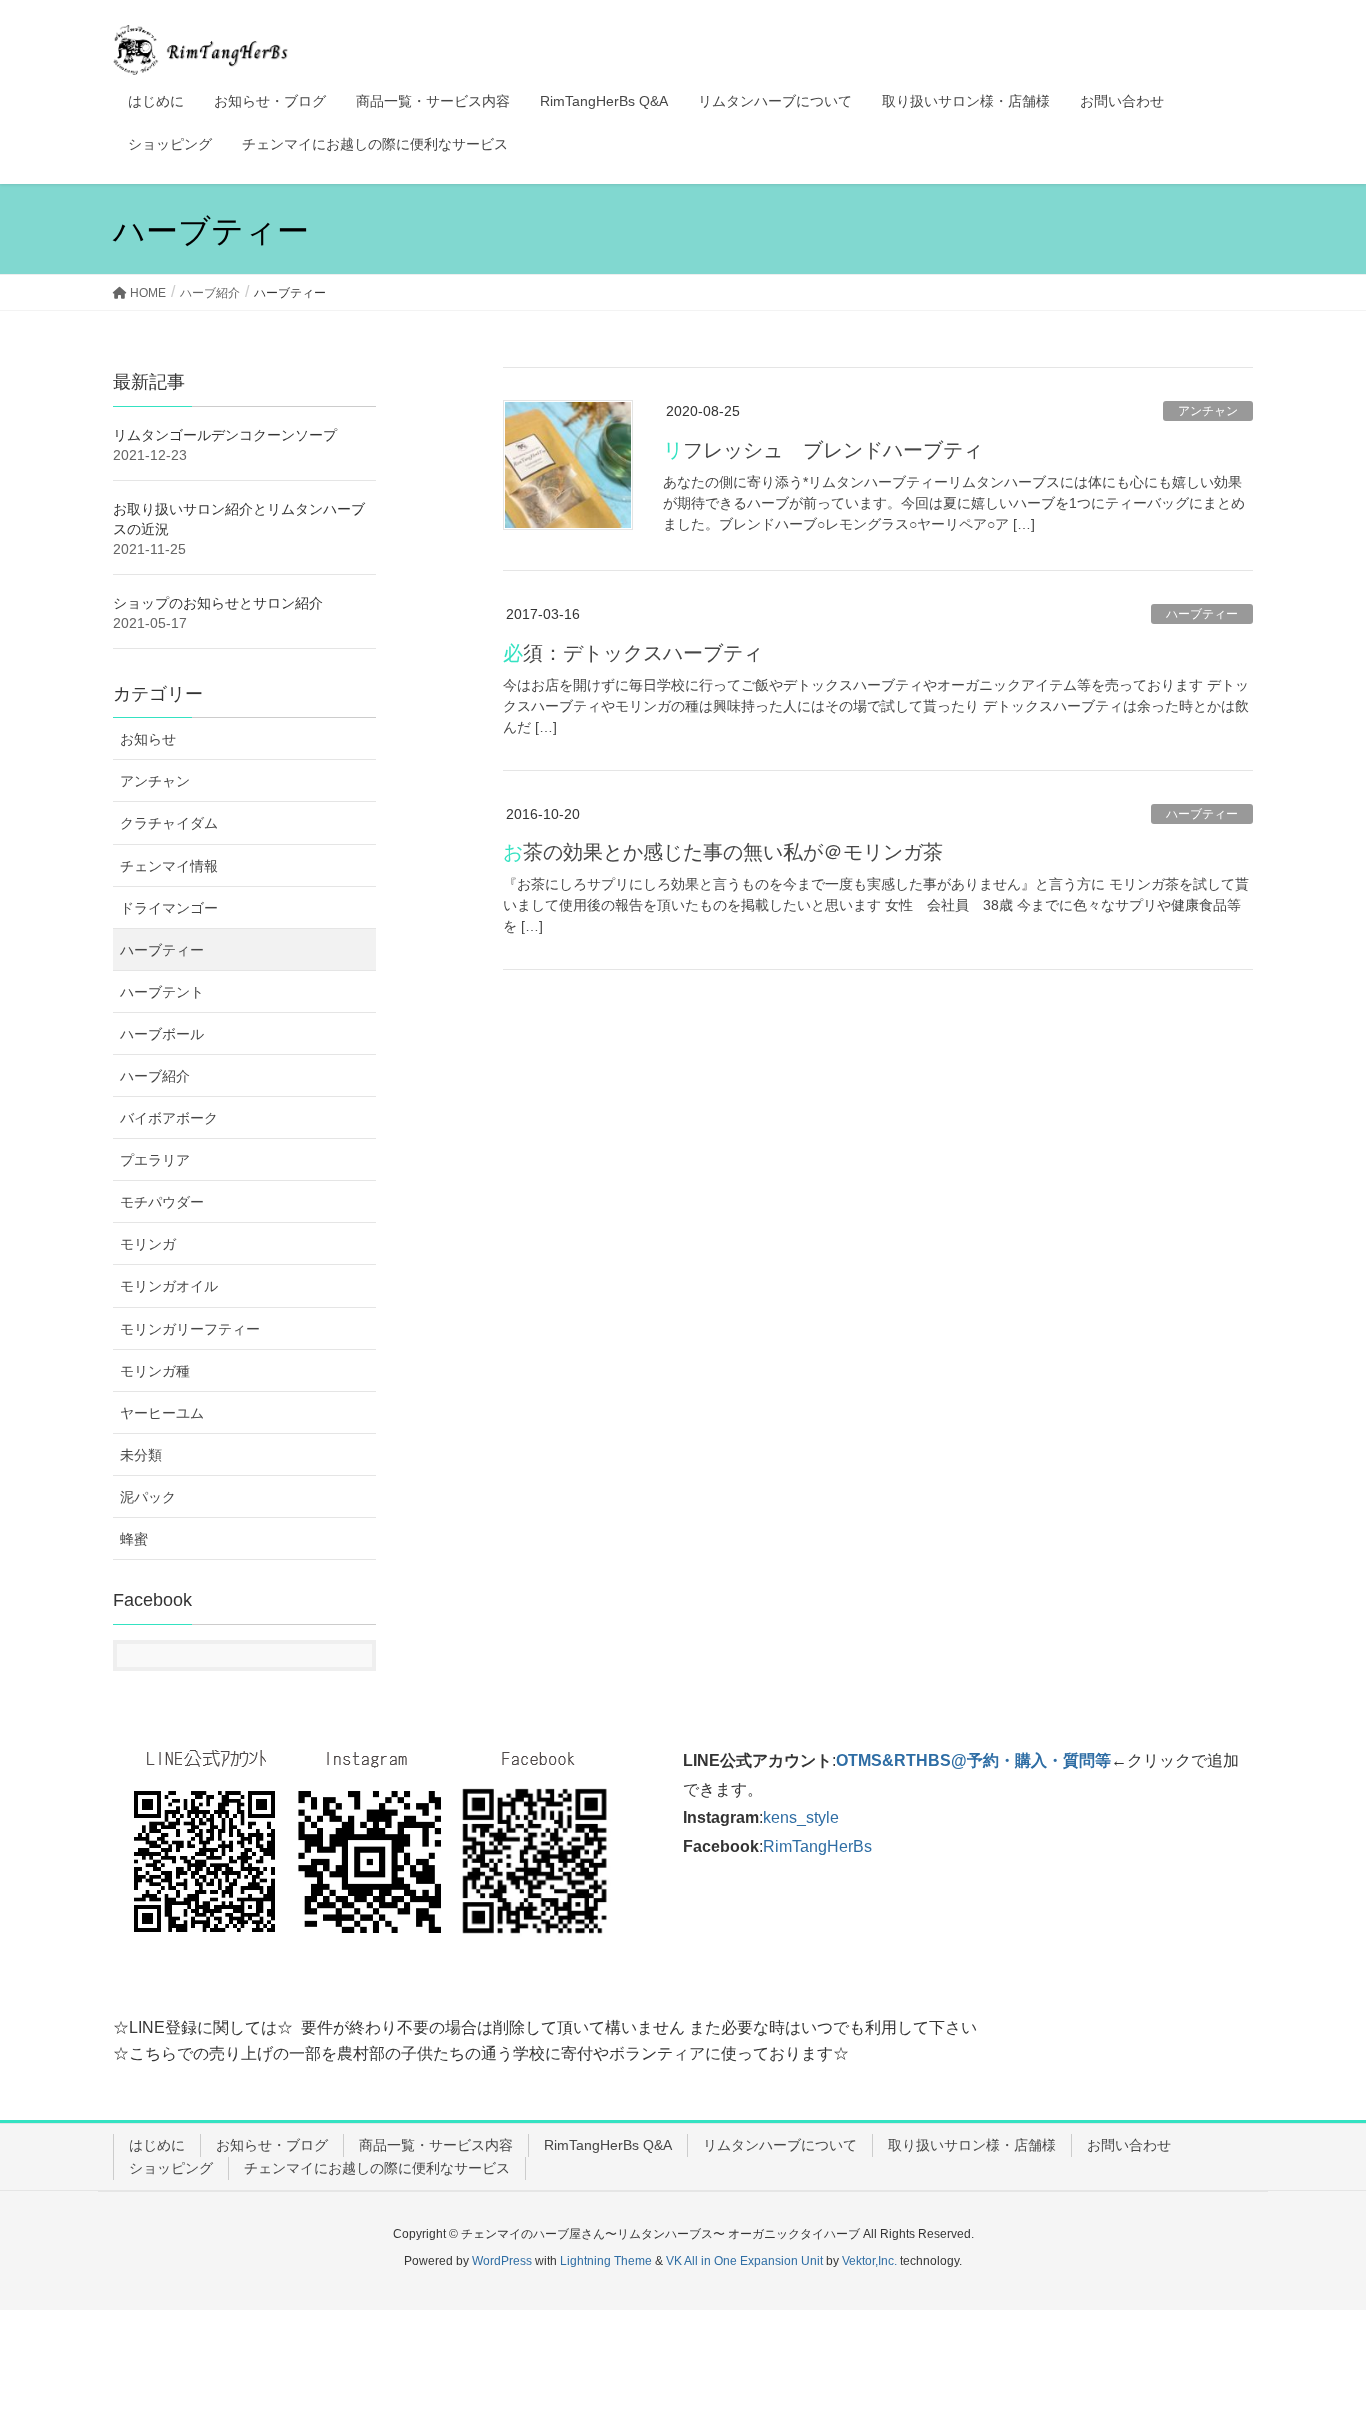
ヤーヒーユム (162, 1413)
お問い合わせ (1129, 2145)
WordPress (502, 2261)
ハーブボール (162, 1034)
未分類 (141, 1455)
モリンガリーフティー (190, 1329)
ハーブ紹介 (155, 1076)
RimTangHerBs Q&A (608, 2145)
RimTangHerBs (817, 1846)
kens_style (801, 1817)
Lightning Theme (606, 2261)
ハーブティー (1202, 614)
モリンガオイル (169, 1286)
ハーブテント (162, 992)
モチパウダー (162, 1202)
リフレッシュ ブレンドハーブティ (823, 450)
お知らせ (148, 739)
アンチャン (1208, 411)
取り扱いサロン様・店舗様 (972, 2145)
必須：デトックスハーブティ (633, 653)
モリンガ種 (155, 1371)
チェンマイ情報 (169, 866)
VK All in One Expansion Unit (744, 2261)
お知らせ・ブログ (272, 2145)
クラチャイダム (169, 823)
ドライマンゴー (169, 908)
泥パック (148, 1497)
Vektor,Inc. (869, 2261)
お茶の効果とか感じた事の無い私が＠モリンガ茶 (723, 852)
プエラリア (155, 1160)
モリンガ (148, 1244)
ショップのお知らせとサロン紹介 (218, 603)
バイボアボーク (169, 1118)
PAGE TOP (1315, 2345)
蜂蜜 (134, 1539)
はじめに (157, 2145)
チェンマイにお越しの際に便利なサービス (377, 2168)
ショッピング (171, 2168)
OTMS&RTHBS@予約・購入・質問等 (973, 1760)
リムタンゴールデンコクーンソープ (225, 435)
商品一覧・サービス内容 (436, 2145)
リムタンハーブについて (780, 2145)
